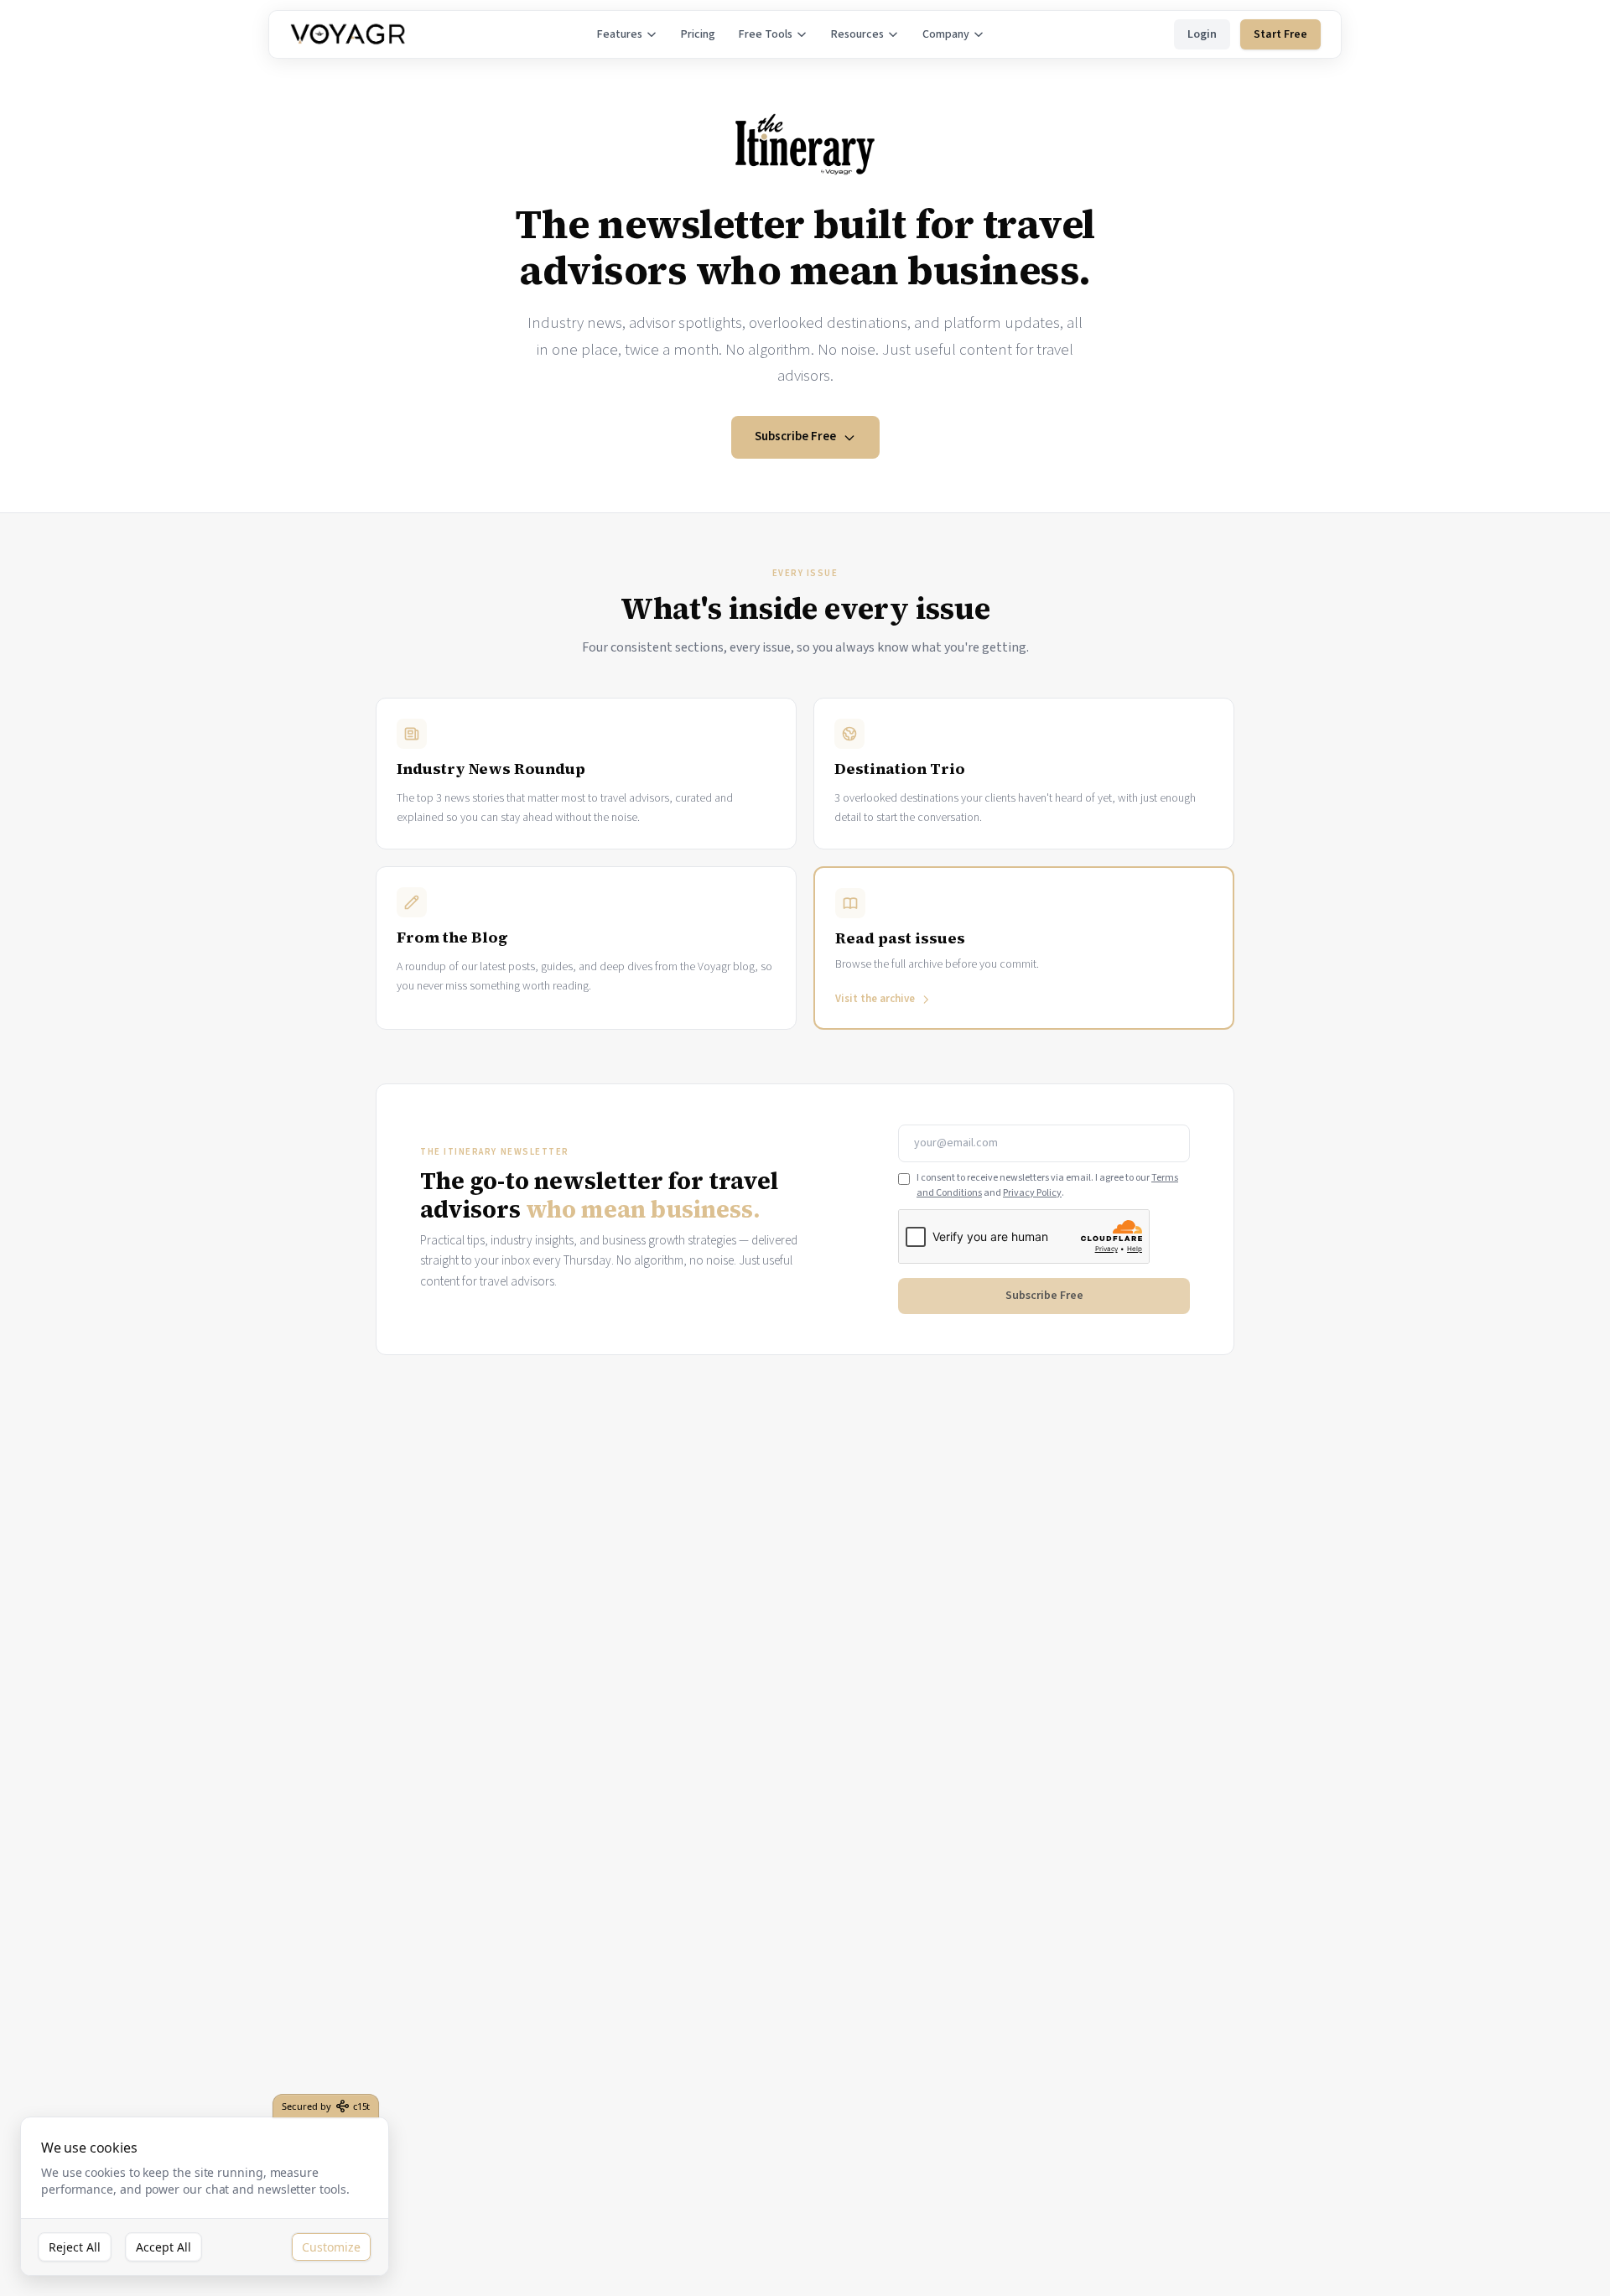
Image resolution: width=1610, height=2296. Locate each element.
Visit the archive (875, 999)
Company (946, 34)
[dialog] (205, 2197)
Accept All (164, 2247)
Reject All (75, 2247)
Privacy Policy (1032, 1193)
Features (620, 34)
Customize (331, 2247)
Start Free (1280, 34)
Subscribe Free (795, 436)
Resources (857, 34)
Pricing (698, 34)
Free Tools (766, 34)
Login (1202, 34)
